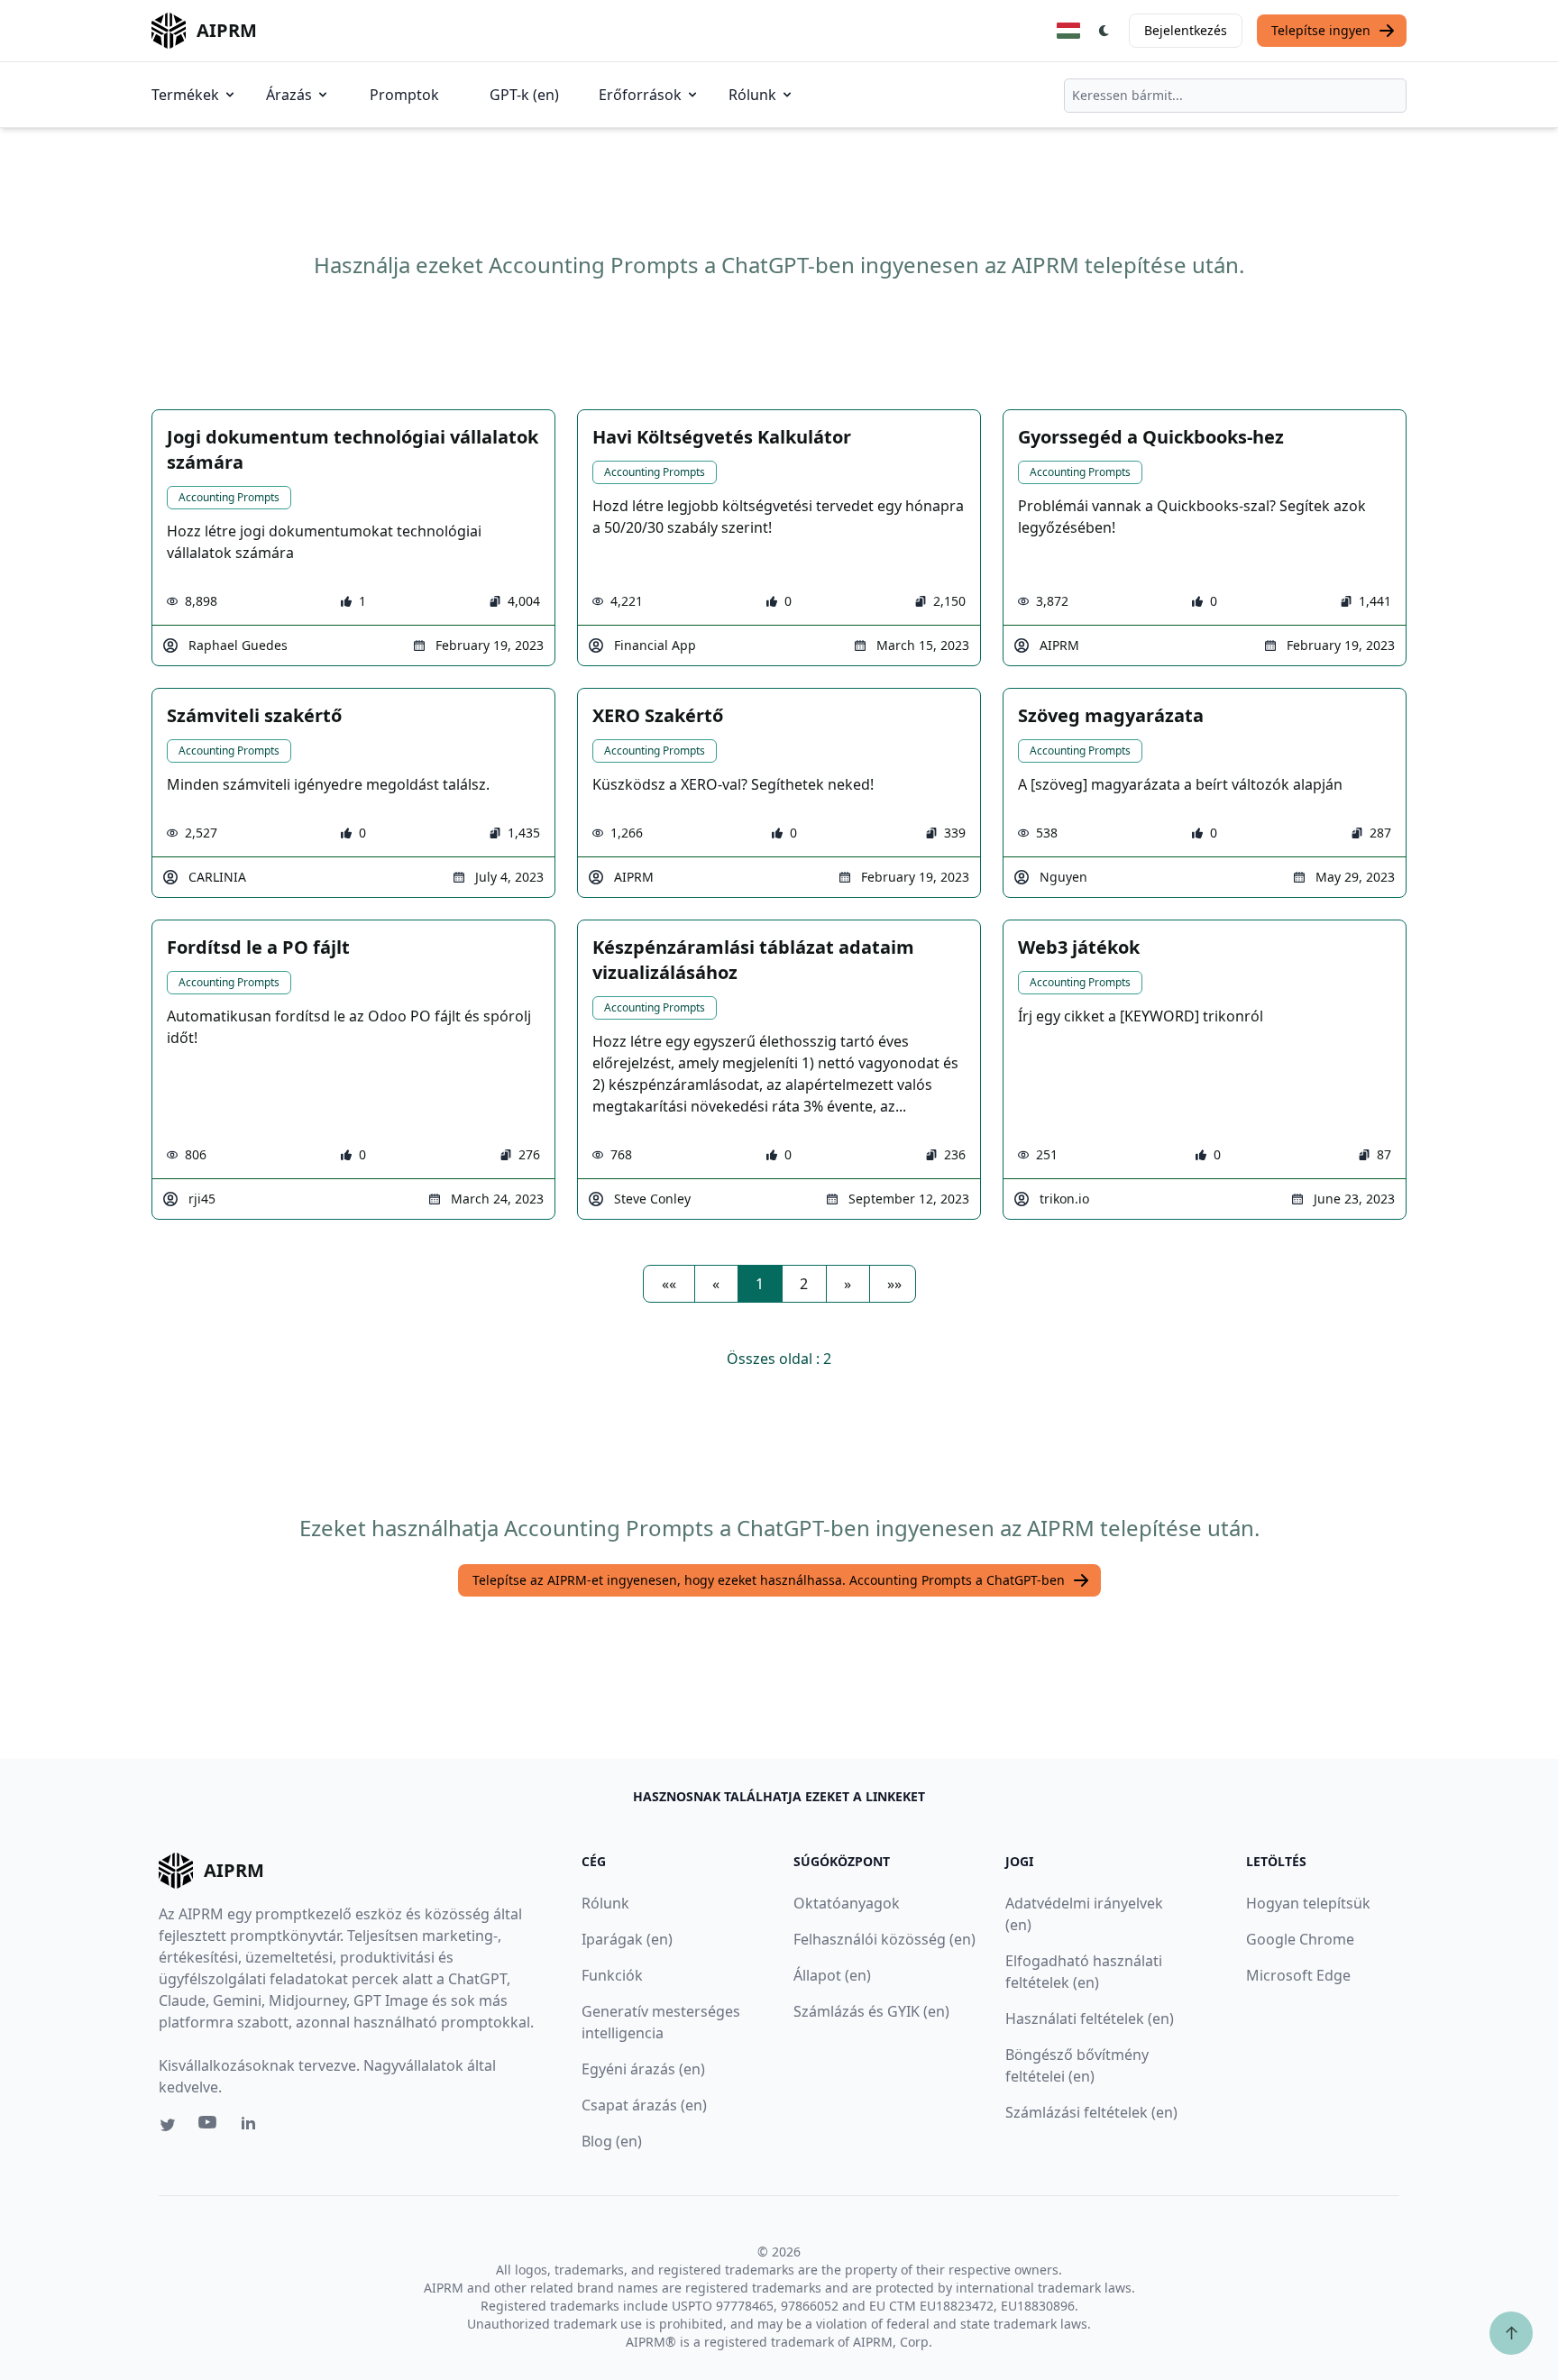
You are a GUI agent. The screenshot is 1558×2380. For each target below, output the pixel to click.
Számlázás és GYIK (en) (871, 2011)
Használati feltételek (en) (1090, 2018)
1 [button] (760, 1284)
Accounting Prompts (229, 497)
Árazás (289, 95)
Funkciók (612, 1975)
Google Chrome (1300, 1939)
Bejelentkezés (1186, 30)
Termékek (185, 95)
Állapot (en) (832, 1975)
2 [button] (804, 1284)
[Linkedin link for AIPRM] (252, 2127)
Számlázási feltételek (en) (1091, 2112)
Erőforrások (640, 95)
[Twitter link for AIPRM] (168, 2125)
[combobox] (1235, 96)
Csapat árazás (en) (644, 2105)
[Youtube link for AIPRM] (209, 2127)
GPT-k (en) (524, 95)
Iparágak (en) (627, 1939)
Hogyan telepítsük (1308, 1903)
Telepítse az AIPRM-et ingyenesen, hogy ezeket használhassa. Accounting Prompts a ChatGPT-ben (769, 1580)
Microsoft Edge (1298, 1975)
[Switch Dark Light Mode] (1104, 31)
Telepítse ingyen (1321, 30)
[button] (669, 1284)
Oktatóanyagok (847, 1903)
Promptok (404, 95)
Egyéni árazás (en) (643, 2069)
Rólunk (752, 95)
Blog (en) (612, 2141)
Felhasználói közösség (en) (884, 1939)
